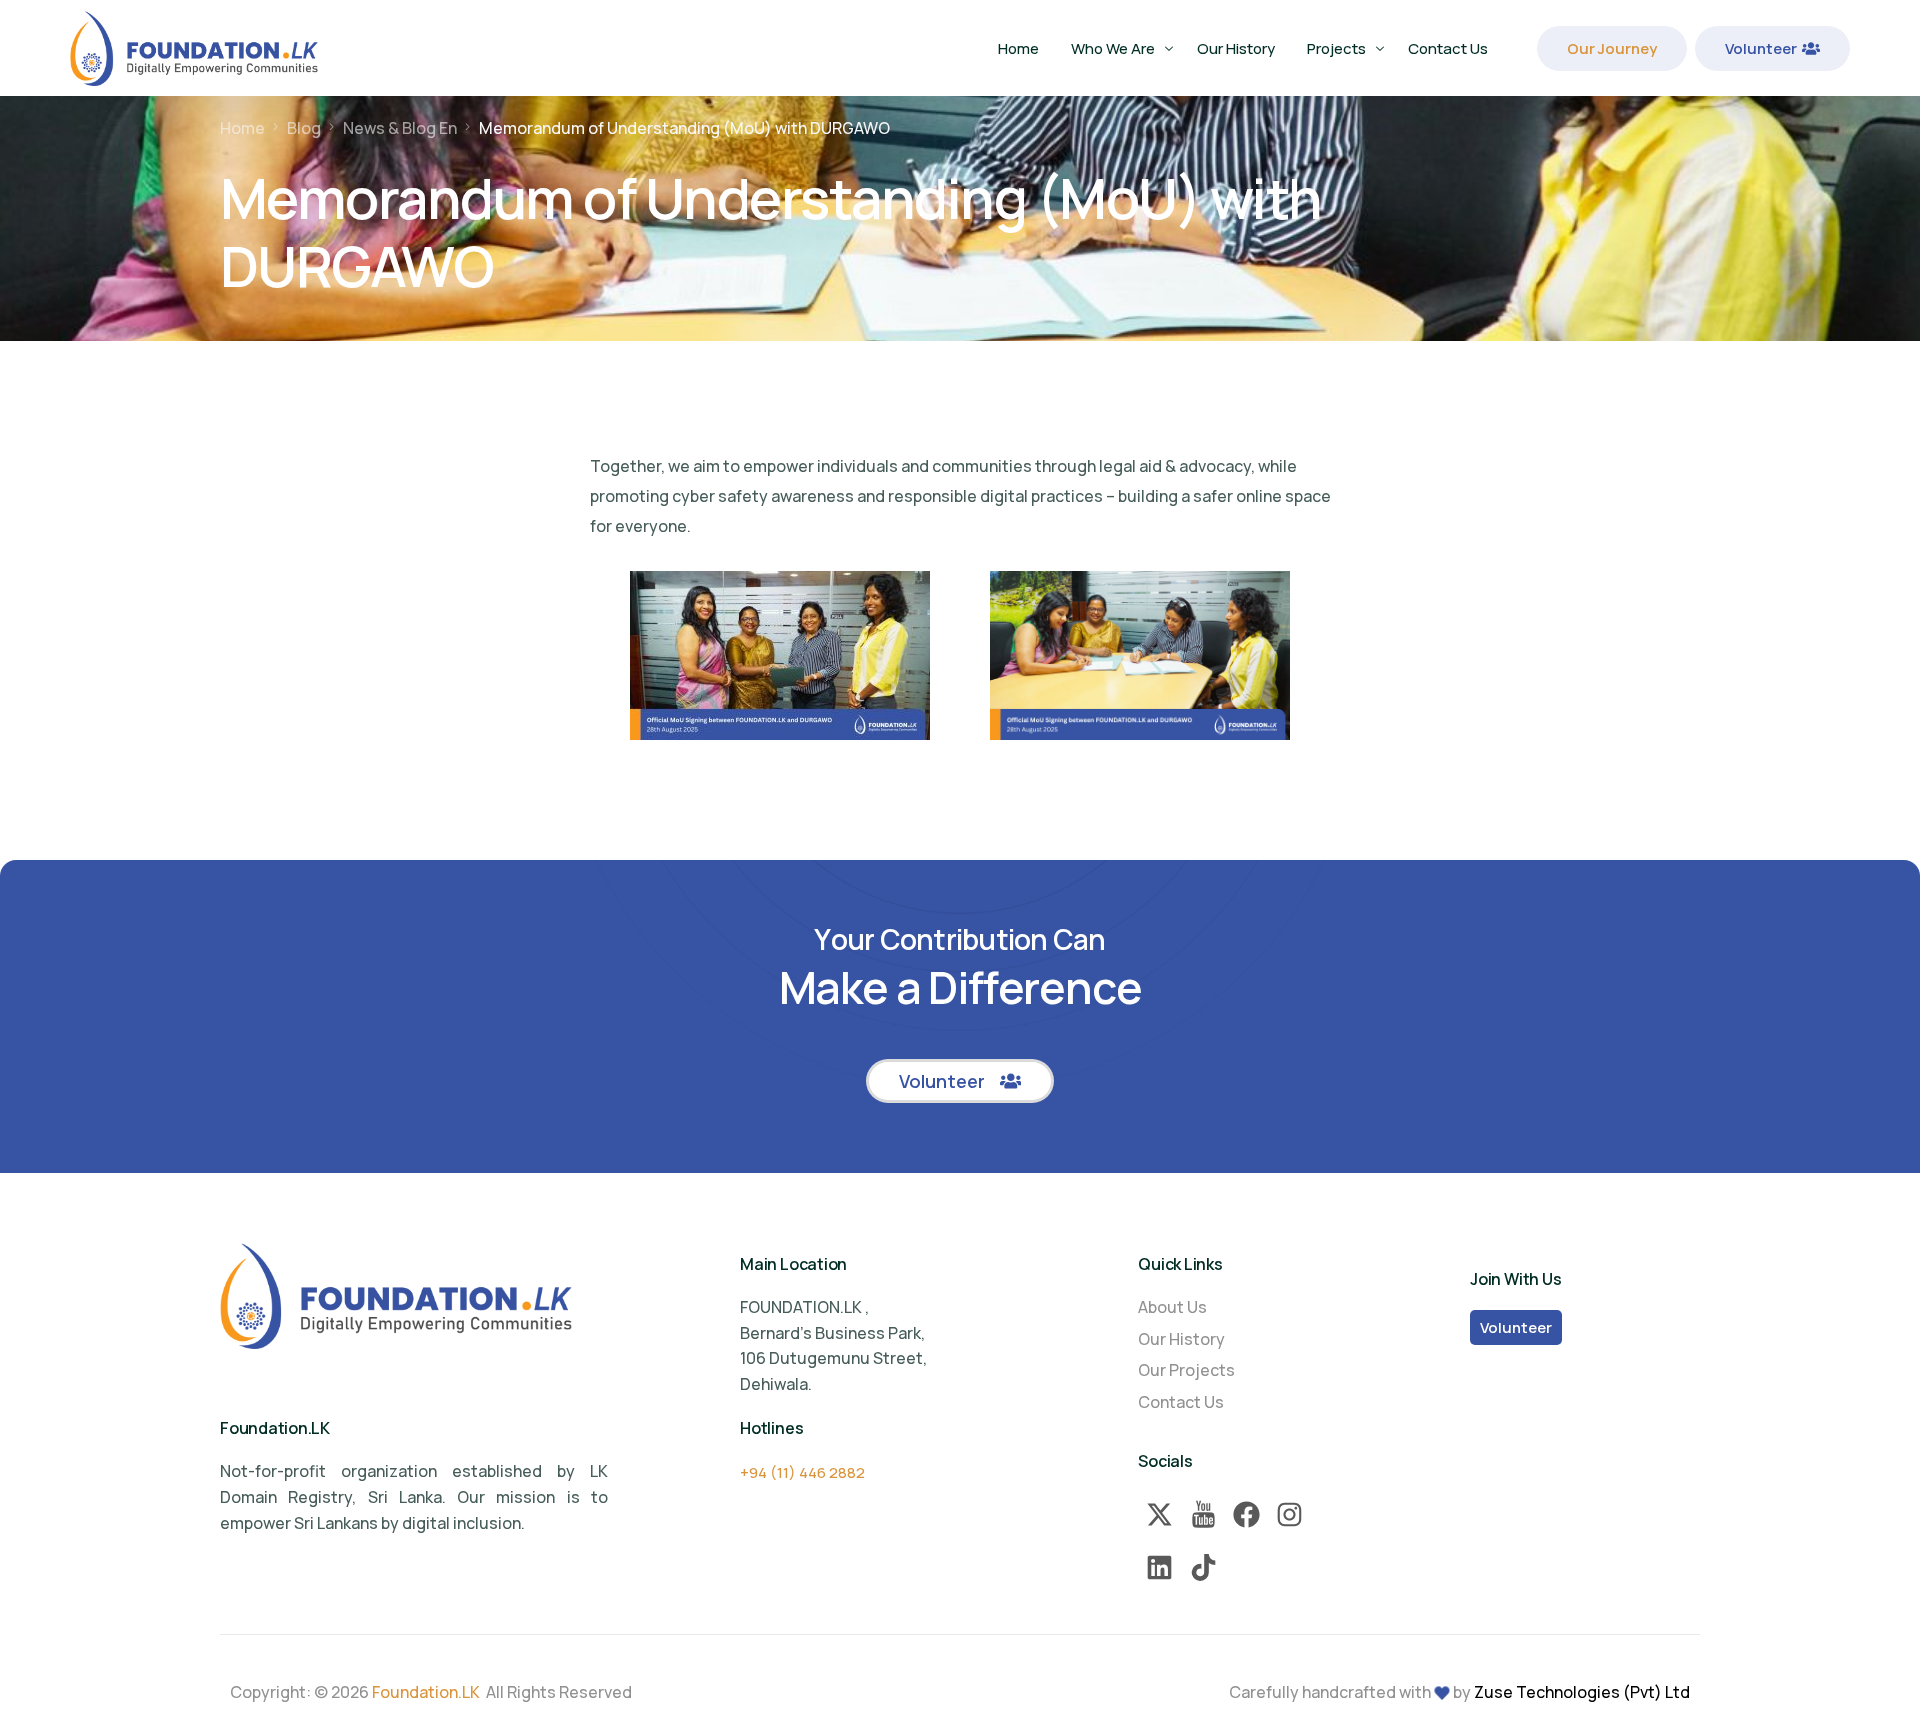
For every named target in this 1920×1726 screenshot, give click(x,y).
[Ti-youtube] (1203, 1514)
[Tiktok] (1203, 1567)
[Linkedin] (1159, 1567)
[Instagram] (1289, 1514)
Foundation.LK (426, 1692)
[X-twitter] (1159, 1514)
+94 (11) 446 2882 (802, 1472)
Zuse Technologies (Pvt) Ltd (1582, 1692)
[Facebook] (1246, 1514)
